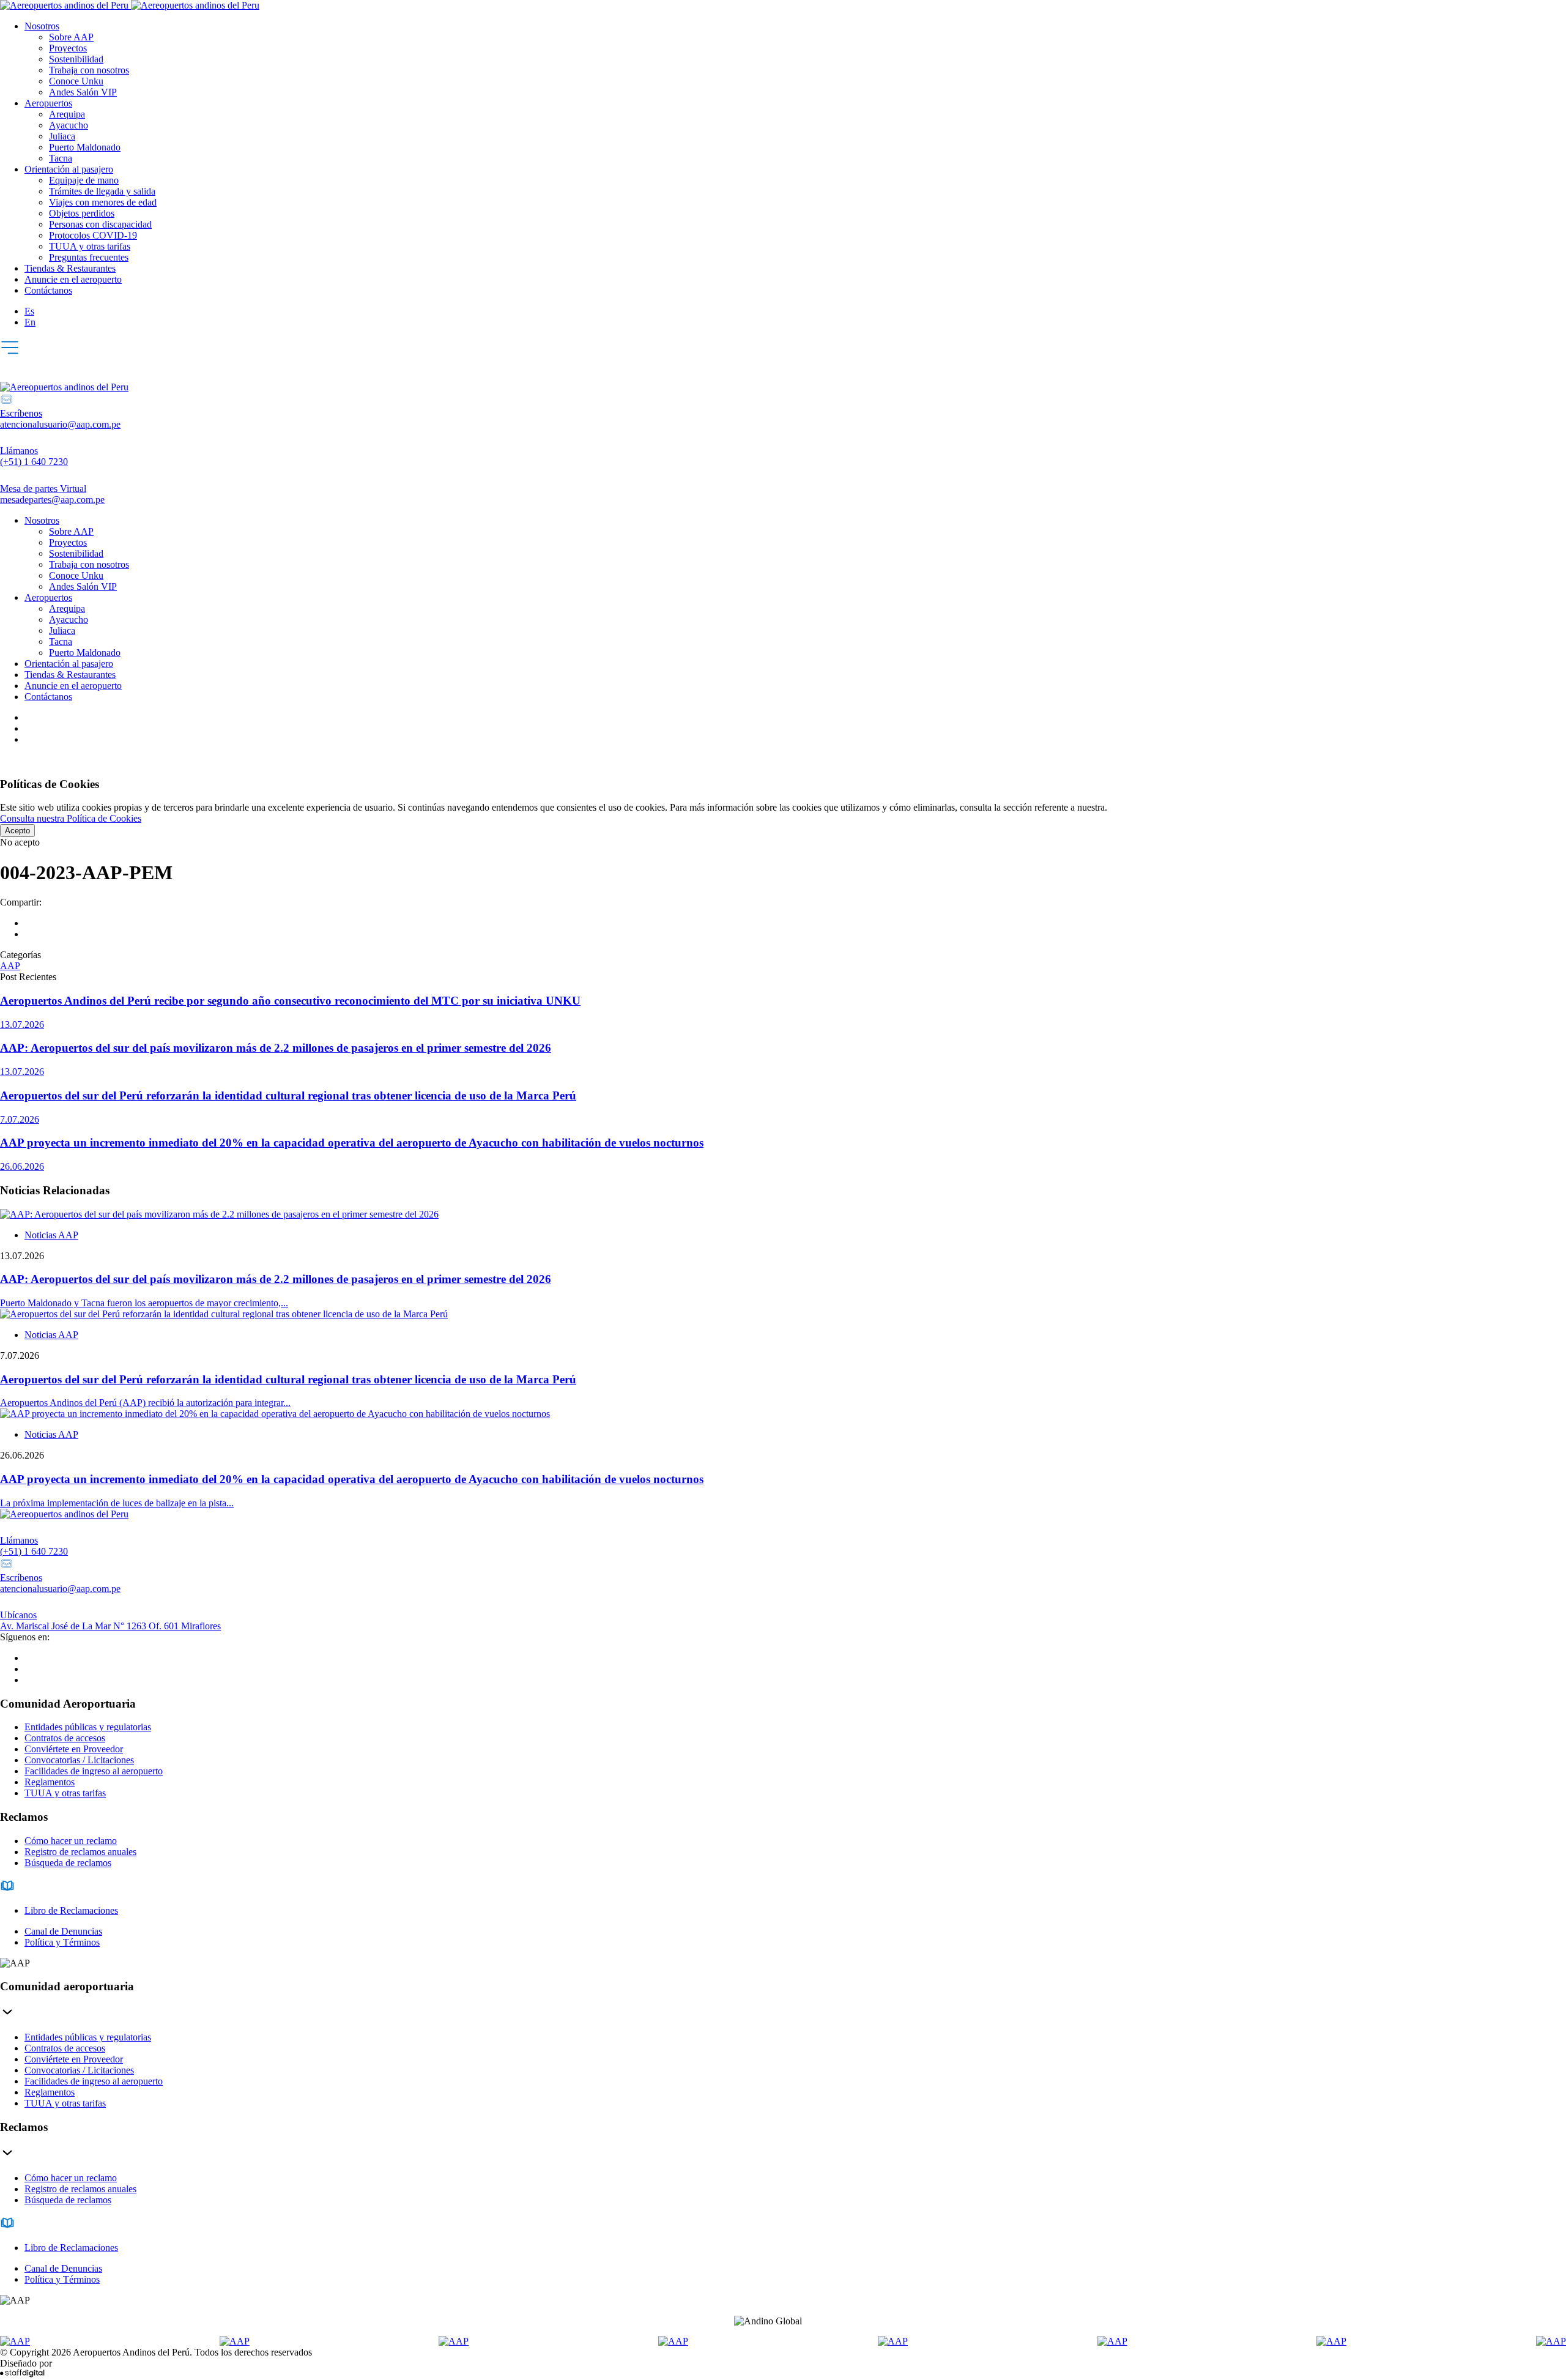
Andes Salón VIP (83, 92)
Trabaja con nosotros (89, 70)
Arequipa (67, 114)
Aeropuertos (48, 103)
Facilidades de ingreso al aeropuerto (94, 1771)
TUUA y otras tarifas (90, 246)
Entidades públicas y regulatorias (88, 1727)
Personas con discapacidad (100, 224)
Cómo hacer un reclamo (71, 1841)
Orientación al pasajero (69, 169)
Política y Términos (62, 1942)
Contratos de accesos (65, 1738)
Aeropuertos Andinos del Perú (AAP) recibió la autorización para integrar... (145, 1403)
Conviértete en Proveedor (74, 1749)
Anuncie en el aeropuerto (73, 279)
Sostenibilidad (76, 59)
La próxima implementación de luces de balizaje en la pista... (117, 1503)
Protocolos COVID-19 (93, 235)
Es (29, 311)
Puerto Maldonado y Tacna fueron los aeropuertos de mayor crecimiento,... (144, 1303)
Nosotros (42, 26)
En (30, 322)
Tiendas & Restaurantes (70, 268)
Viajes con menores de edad (103, 202)
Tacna (61, 158)
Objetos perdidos (82, 213)
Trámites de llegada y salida (102, 191)
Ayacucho (69, 125)
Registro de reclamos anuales (80, 1852)
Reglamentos (50, 1782)
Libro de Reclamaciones (71, 1910)
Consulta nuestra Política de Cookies (71, 818)
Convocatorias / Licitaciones (79, 1760)
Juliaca (62, 136)
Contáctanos (48, 290)
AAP (10, 966)
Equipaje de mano (84, 180)
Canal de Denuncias (63, 1931)
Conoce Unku (76, 81)
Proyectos (68, 48)
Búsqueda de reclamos (68, 1863)
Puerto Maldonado (85, 147)
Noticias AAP (51, 1235)
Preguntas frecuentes (89, 257)
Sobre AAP (71, 37)
